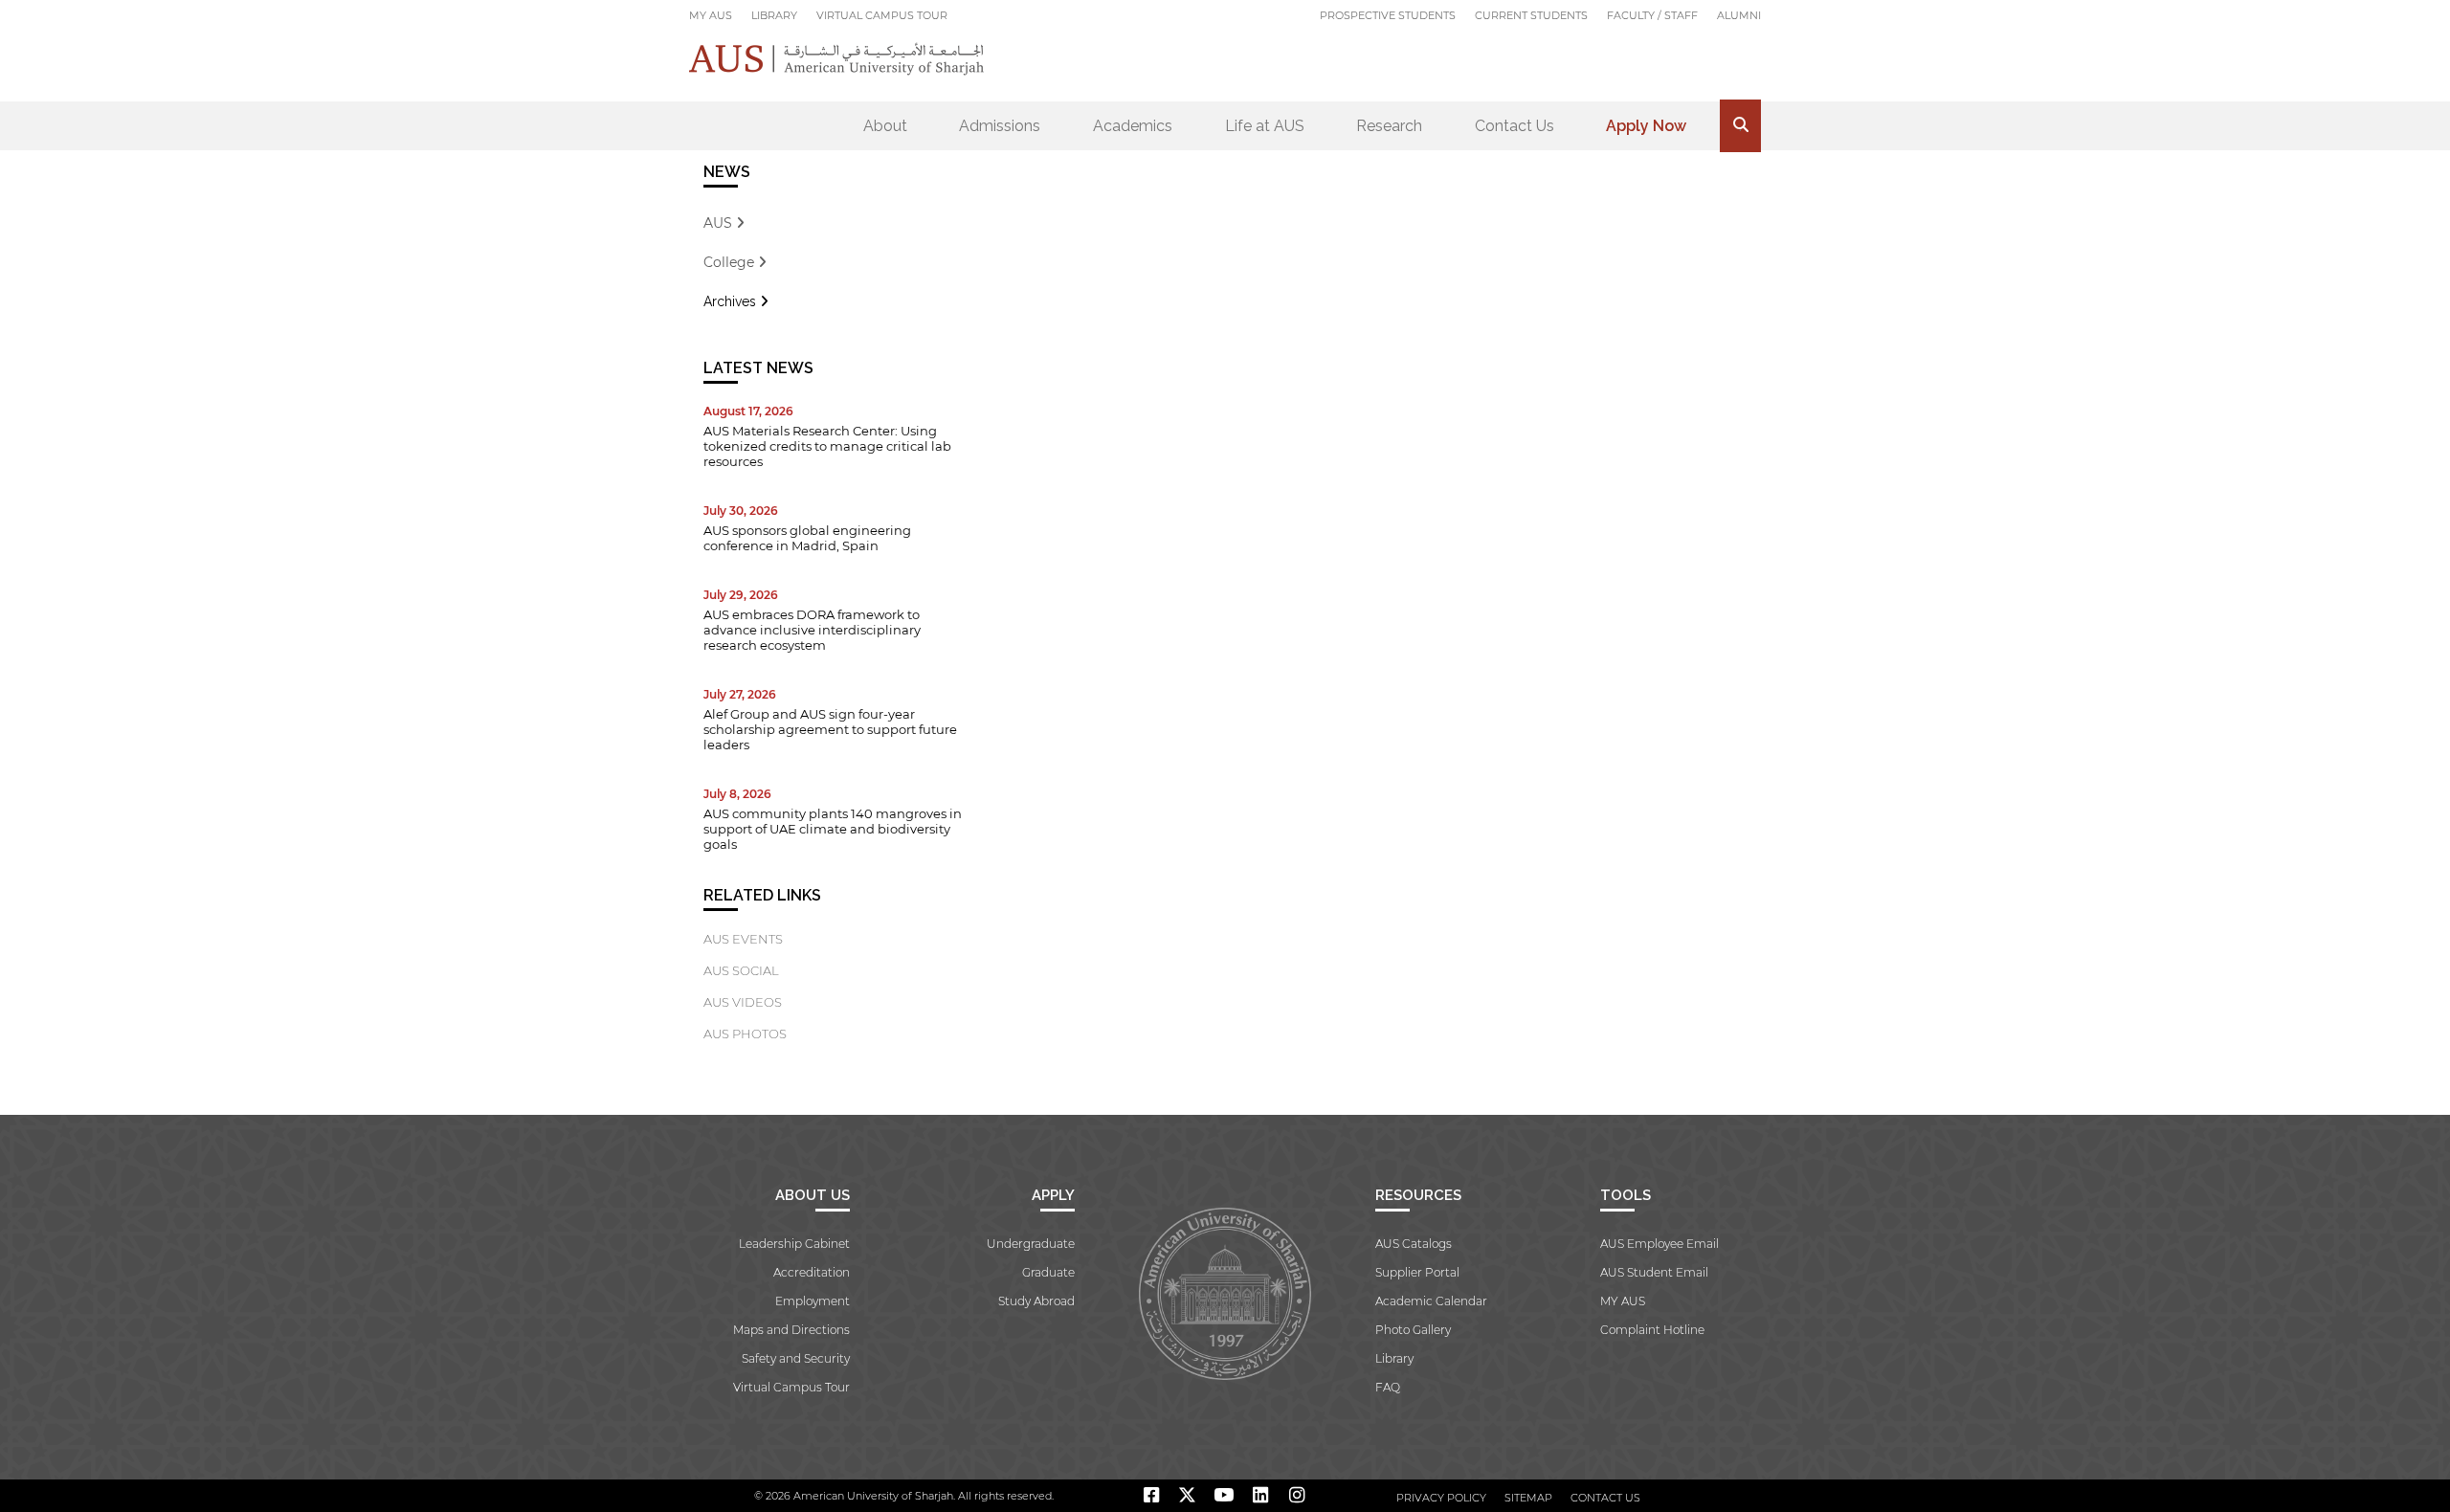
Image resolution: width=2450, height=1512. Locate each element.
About (885, 126)
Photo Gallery (1413, 1330)
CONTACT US (1605, 1498)
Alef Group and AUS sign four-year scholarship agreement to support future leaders (830, 729)
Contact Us (1515, 126)
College (731, 262)
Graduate (1048, 1272)
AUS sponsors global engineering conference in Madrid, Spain (807, 538)
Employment (813, 1301)
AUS (720, 223)
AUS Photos (745, 1034)
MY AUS (711, 15)
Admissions (1000, 126)
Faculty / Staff (1652, 15)
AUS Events (743, 939)
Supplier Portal (1417, 1272)
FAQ (1388, 1387)
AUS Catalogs (1414, 1244)
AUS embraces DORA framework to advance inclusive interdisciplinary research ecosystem (812, 630)
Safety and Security (796, 1358)
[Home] (837, 59)
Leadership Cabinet (794, 1244)
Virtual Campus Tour (882, 15)
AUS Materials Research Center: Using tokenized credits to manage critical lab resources (827, 446)
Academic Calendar (1431, 1301)
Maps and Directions (791, 1330)
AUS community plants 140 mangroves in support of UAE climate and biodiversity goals (833, 829)
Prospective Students (1388, 15)
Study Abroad (1036, 1301)
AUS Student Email (1654, 1272)
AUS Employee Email (1659, 1244)
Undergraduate (1031, 1244)
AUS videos (743, 1002)
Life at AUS (1265, 126)
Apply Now (1646, 126)
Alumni (1739, 15)
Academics (1133, 126)
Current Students (1531, 15)
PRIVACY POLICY (1441, 1498)
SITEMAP (1528, 1498)
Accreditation (812, 1272)
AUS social (741, 970)
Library (774, 15)
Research (1389, 126)
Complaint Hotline (1652, 1330)
